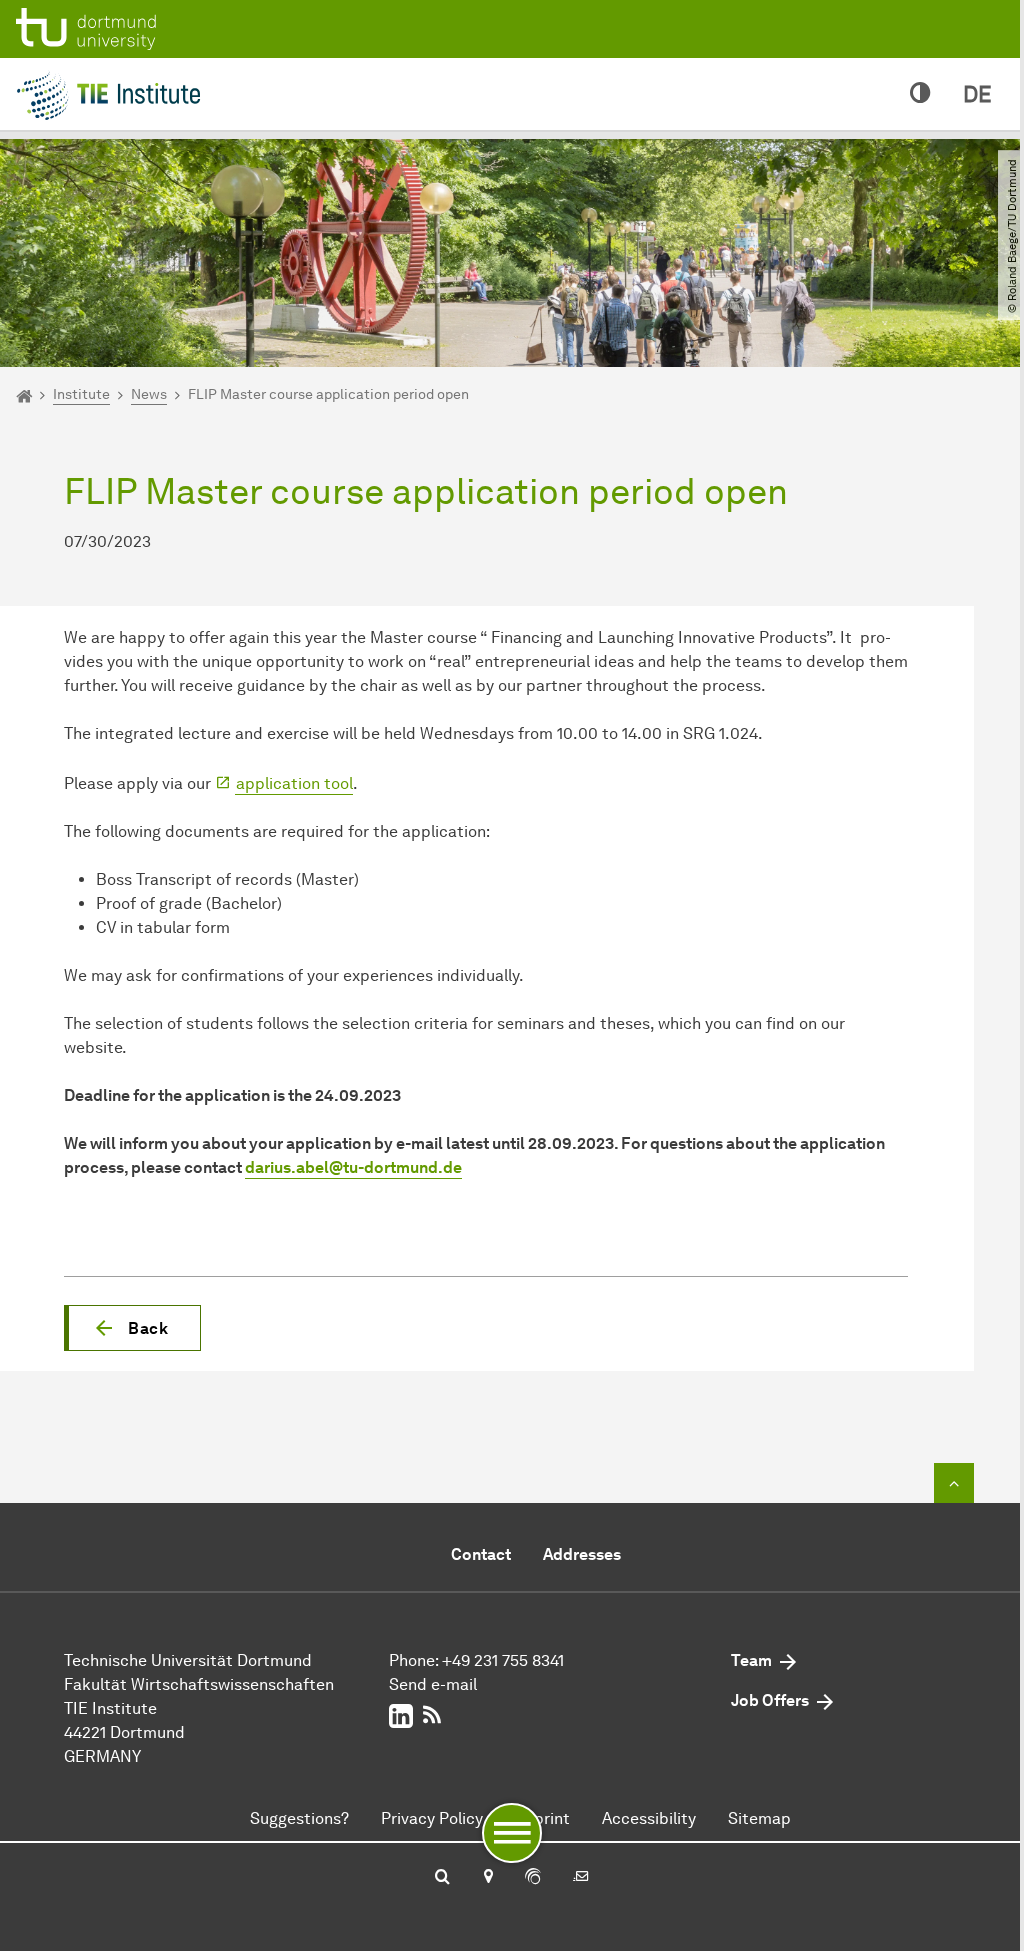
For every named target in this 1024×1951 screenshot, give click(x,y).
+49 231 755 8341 (503, 1660)
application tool (294, 783)
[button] (132, 1328)
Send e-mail (433, 1684)
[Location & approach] (487, 1878)
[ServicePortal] (533, 1878)
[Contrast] (920, 94)
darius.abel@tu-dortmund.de (353, 1167)
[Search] (442, 1878)
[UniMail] (581, 1878)
